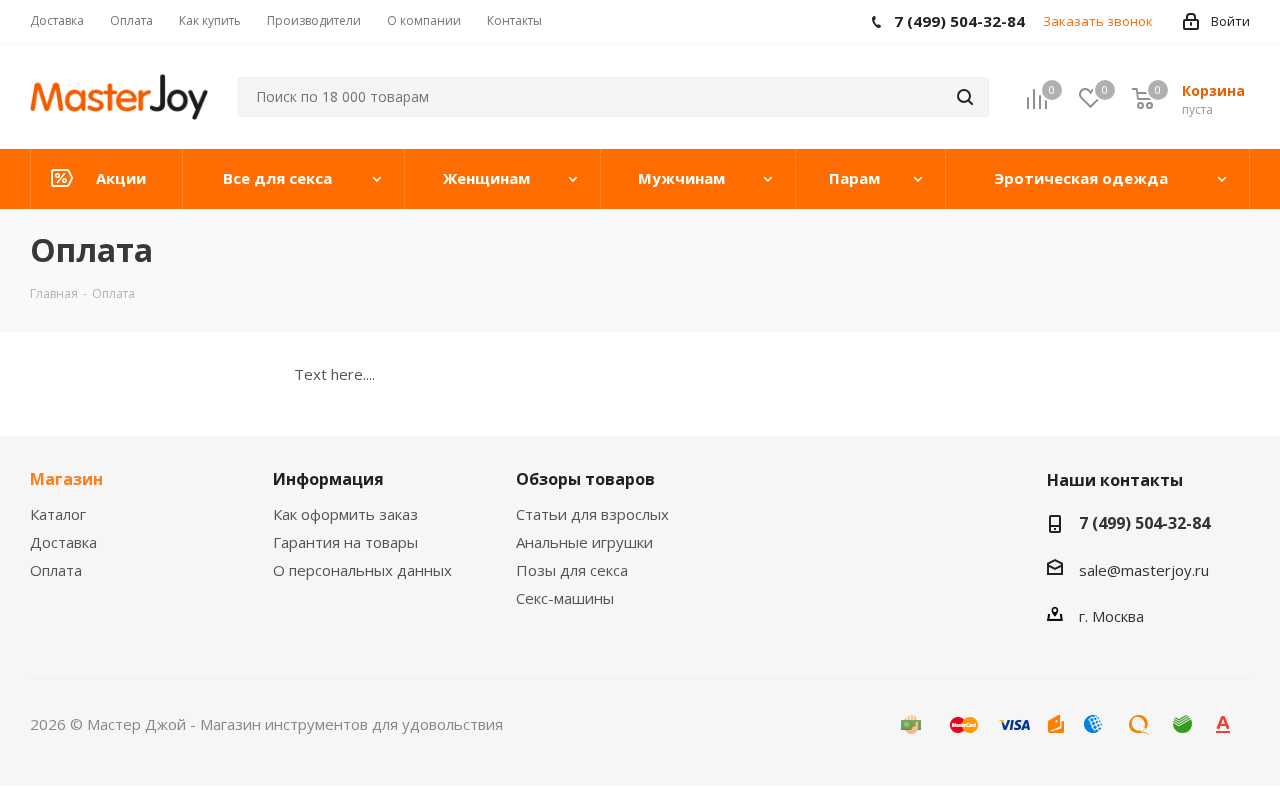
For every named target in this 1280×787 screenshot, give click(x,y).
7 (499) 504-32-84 (1144, 523)
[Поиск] (965, 97)
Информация (328, 479)
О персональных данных (362, 570)
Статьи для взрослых (592, 514)
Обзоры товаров (585, 479)
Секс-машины (565, 598)
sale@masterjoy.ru (1144, 570)
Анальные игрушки (584, 542)
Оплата (56, 570)
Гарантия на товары (345, 542)
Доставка (63, 542)
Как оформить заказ (345, 514)
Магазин (66, 479)
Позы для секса (572, 570)
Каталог (58, 514)
